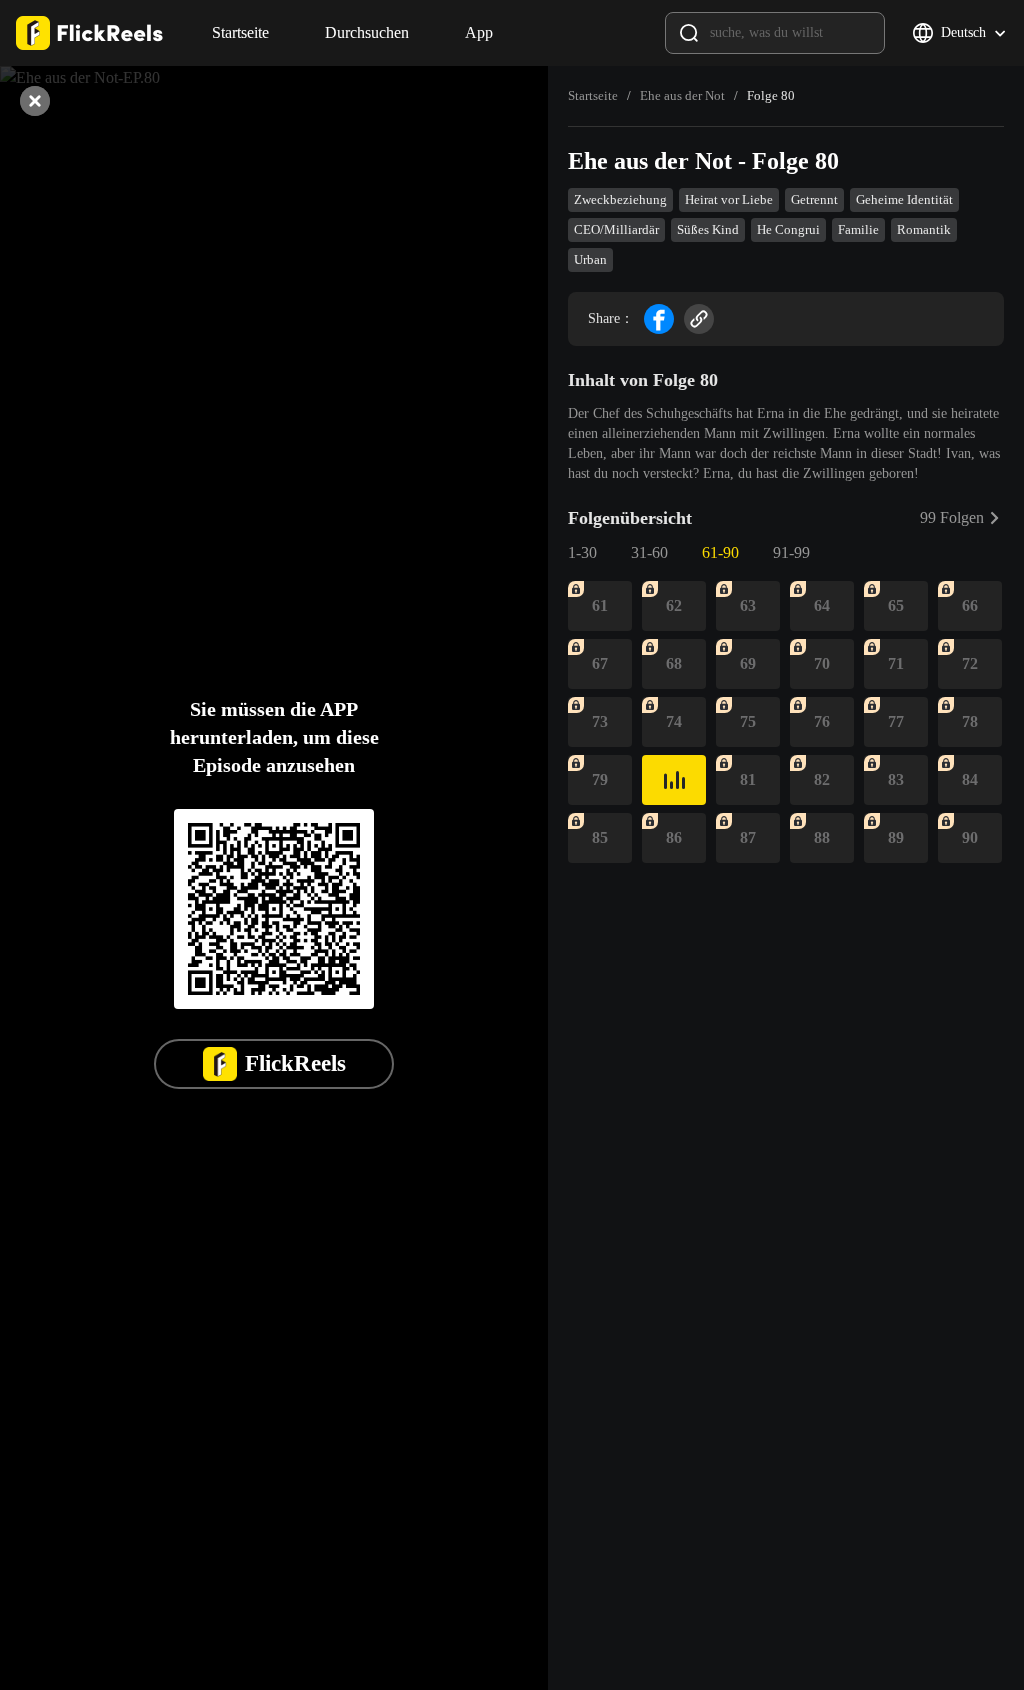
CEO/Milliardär (616, 229)
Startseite (593, 95)
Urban (590, 259)
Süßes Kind (708, 229)
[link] (593, 96)
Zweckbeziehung (620, 199)
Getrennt (814, 199)
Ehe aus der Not (682, 95)
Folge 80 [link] (771, 95)
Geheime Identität (904, 199)
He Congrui (788, 229)
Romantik (924, 229)
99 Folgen (952, 517)
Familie (858, 229)
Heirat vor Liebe (729, 199)
